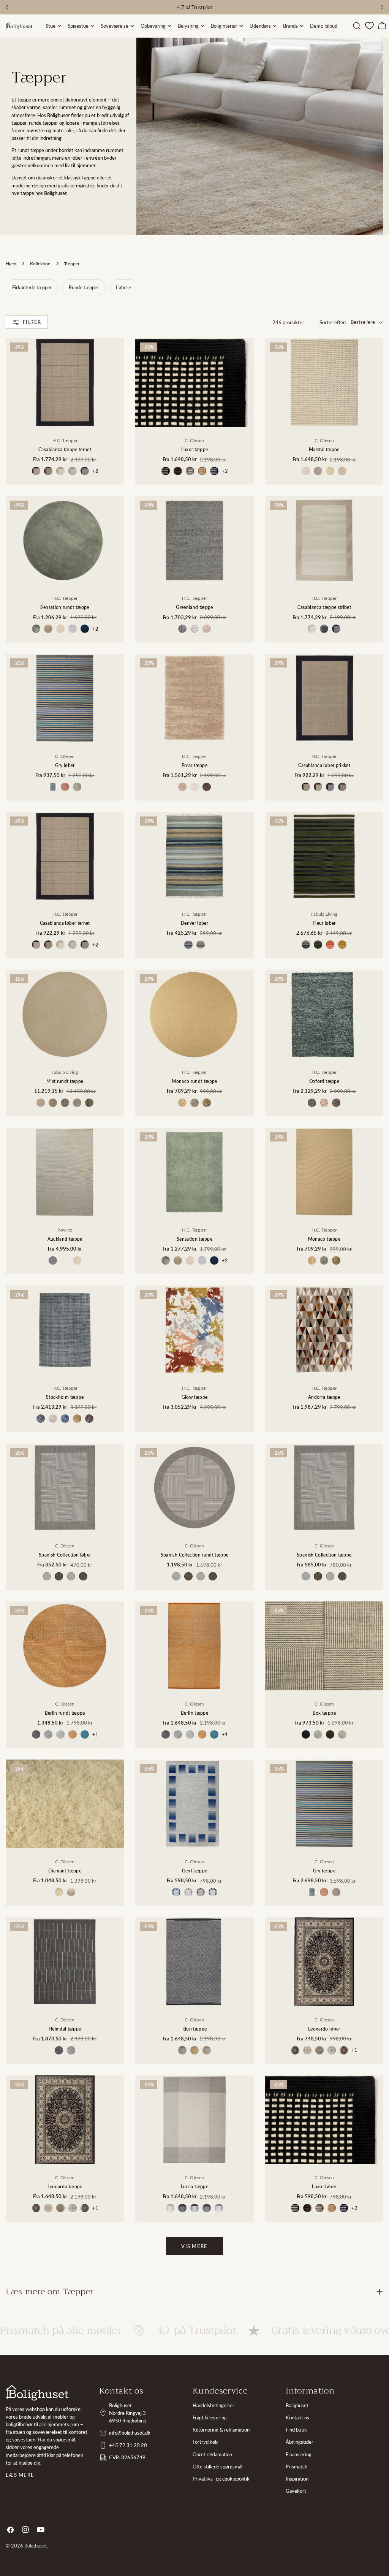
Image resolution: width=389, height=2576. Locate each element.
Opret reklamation (212, 2454)
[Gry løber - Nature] (77, 787)
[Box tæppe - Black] (306, 1734)
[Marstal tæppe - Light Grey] (306, 471)
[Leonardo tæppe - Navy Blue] (85, 2208)
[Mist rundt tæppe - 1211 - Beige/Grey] (41, 1103)
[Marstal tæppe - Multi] (342, 471)
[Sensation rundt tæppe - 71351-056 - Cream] (60, 629)
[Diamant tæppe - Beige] (71, 1892)
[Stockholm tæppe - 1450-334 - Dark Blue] (65, 1419)
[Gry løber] (65, 698)
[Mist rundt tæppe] (65, 1014)
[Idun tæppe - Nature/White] (207, 2050)
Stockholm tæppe (65, 1397)
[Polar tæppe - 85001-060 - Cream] (194, 787)
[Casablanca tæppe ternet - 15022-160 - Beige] (60, 471)
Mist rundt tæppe (65, 1081)
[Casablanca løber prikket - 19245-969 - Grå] (342, 787)
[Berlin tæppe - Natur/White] (190, 1734)
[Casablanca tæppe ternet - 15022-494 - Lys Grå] (73, 471)
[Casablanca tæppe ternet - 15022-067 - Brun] (48, 471)
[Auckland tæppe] (65, 1172)
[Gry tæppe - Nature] (336, 1892)
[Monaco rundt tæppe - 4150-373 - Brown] (207, 1103)
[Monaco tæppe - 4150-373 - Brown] (336, 1260)
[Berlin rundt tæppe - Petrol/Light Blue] (85, 1734)
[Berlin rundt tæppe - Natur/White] (60, 1734)
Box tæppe (324, 1713)
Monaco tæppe (324, 1239)
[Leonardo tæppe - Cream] (48, 2208)
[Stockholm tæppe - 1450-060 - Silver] (53, 1419)
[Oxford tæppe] (324, 1014)
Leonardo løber (324, 2029)
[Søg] (357, 26)
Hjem (11, 263)
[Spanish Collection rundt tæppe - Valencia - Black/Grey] (213, 1576)
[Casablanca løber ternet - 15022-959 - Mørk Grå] (85, 945)
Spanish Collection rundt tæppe (195, 1555)
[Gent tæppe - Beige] (188, 1892)
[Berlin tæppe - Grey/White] (178, 1734)
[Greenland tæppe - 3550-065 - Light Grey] (194, 629)
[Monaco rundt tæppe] (194, 1014)
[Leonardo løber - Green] (319, 2050)
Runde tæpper (84, 287)
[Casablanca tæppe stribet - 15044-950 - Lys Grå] (324, 629)
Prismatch (296, 2467)
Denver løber (194, 923)
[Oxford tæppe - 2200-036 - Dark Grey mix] (312, 1103)
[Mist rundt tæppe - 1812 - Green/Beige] (89, 1103)
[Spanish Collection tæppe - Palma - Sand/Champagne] (330, 1576)
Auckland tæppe (65, 1239)
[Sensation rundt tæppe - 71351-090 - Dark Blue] (85, 629)
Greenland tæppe (194, 607)
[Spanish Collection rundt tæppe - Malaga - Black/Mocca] (188, 1576)
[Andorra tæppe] (324, 1330)
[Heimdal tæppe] (65, 1962)
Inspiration (297, 2479)
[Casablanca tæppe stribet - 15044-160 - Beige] (312, 629)
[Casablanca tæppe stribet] (324, 541)
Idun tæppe (195, 2029)
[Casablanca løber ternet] (65, 856)
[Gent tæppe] (194, 1804)
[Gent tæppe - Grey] (213, 1892)
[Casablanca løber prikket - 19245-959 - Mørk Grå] (330, 787)
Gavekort (296, 2491)
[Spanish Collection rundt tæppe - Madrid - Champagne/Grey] (176, 1576)
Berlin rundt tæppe (65, 1713)
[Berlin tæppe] (194, 1646)
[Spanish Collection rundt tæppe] (194, 1488)
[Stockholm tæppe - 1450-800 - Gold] (77, 1419)
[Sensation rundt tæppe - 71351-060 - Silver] (73, 629)
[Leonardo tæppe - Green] (60, 2208)
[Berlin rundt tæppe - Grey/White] (48, 1734)
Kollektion (40, 263)
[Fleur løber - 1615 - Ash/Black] (306, 945)
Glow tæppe (195, 1397)
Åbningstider (300, 2442)
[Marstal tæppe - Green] (330, 471)
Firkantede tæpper (32, 287)
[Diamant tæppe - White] (59, 1892)
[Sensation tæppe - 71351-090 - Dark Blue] (214, 1260)
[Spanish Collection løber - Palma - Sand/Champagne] (71, 1576)
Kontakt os (297, 2417)
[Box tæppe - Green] (318, 1734)
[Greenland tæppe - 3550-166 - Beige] (207, 629)
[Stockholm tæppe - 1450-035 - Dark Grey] (41, 1419)
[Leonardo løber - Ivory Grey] (332, 2050)
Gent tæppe (195, 1871)
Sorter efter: (333, 322)
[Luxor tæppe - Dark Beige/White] (202, 471)
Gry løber (65, 765)
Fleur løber (324, 923)
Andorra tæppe (324, 1397)
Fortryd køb (205, 2442)
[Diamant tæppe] (65, 1804)
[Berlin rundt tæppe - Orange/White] (73, 1734)
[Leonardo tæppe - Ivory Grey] (73, 2208)
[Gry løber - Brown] (65, 787)
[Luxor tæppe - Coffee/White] (190, 471)
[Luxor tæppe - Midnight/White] (214, 471)
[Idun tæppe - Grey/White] (182, 2050)
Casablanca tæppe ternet (65, 449)
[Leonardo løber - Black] (295, 2050)
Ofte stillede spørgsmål (217, 2467)
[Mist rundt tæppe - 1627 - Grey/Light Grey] (77, 1103)
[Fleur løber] (324, 856)
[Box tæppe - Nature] (342, 1734)
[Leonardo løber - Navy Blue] (344, 2050)
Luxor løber (324, 2186)
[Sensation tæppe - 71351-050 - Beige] (178, 1260)
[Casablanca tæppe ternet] (65, 382)
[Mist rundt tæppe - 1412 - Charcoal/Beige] (65, 1103)
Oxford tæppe (324, 1081)
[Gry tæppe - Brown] (324, 1892)
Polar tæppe (194, 765)
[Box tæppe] (324, 1646)
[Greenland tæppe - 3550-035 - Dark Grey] (182, 629)
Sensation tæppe (194, 1239)
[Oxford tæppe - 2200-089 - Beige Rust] (324, 1103)
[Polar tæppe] (194, 698)
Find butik (296, 2430)
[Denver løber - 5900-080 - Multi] (188, 945)
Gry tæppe (324, 1871)
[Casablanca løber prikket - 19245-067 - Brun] (318, 787)
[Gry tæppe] (324, 1804)
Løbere (123, 287)
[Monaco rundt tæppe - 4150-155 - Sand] (182, 1103)
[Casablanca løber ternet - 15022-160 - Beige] (60, 945)
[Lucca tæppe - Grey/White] (219, 2208)
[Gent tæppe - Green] (201, 1892)
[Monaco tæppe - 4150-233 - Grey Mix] (324, 1260)
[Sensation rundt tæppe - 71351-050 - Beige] (48, 629)
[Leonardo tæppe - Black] (36, 2208)
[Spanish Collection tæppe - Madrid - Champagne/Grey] (306, 1576)
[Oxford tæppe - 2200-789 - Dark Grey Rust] (336, 1103)
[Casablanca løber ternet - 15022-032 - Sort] (36, 945)
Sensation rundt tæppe (65, 607)
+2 (95, 471)
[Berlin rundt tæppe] (65, 1646)
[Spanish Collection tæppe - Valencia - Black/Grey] (342, 1576)
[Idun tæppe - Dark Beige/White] (194, 2050)
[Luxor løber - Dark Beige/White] (332, 2208)
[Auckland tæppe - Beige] (77, 1260)
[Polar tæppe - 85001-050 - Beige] (182, 787)
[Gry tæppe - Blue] (312, 1892)
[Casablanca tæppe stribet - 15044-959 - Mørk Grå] (336, 629)
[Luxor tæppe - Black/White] (166, 471)
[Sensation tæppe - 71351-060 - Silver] (202, 1260)
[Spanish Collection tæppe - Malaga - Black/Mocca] (318, 1576)
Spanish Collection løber (65, 1555)
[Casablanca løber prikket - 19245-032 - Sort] (306, 787)
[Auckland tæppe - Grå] (53, 1260)
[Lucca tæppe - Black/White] (194, 2208)
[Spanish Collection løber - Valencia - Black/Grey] (83, 1576)
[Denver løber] (194, 856)
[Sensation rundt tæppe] (65, 540)
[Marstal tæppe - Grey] (318, 471)
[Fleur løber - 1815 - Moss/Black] (318, 945)
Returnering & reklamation (221, 2430)
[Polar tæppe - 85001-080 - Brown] (207, 787)
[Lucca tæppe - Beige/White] (170, 2208)
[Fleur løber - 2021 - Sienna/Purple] (330, 945)
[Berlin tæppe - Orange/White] (202, 1734)
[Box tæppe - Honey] (330, 1734)
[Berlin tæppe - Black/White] (166, 1734)
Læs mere (20, 2475)
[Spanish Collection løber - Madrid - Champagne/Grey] (47, 1576)
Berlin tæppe (194, 1713)
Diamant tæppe (65, 1871)
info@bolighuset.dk (130, 2433)
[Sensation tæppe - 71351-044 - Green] (166, 1260)
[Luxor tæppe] (194, 382)
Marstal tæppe (324, 449)
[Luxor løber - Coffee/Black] (307, 2208)
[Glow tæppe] (194, 1330)
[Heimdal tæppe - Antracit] (59, 2050)
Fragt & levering (210, 2417)
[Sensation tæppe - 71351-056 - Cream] (190, 1260)
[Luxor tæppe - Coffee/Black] (178, 471)
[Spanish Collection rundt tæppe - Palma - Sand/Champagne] (201, 1576)
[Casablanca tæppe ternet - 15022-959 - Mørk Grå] (85, 471)
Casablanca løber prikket (324, 765)
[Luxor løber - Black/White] (295, 2208)
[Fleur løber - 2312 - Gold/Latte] (342, 945)
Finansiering (299, 2454)
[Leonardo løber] (324, 1962)
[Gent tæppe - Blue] (176, 1892)
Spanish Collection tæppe (324, 1555)
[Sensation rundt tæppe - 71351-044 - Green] (36, 629)
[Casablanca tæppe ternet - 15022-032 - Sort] (36, 471)
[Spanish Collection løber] (65, 1488)
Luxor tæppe (195, 449)
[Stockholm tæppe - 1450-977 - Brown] (89, 1419)
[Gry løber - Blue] (53, 787)
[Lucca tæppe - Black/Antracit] (182, 2208)
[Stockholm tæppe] (65, 1330)
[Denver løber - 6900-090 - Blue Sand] (201, 945)
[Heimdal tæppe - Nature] (71, 2050)
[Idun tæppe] (194, 1962)
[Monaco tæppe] (324, 1172)
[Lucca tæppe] (194, 2120)
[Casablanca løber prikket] (324, 698)
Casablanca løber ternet (65, 923)
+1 (95, 1734)
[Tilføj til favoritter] (113, 379)
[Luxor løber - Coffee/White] (319, 2208)
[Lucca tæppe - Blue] (207, 2208)
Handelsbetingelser (213, 2405)
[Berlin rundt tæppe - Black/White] (36, 1734)
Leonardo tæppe (65, 2186)
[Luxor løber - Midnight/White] (344, 2208)
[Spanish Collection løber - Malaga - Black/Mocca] (59, 1576)
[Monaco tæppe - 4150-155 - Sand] (312, 1260)
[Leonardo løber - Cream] (307, 2050)
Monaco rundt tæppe (194, 1081)
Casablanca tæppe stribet (324, 607)
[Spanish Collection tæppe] (324, 1488)
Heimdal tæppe (65, 2029)
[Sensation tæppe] (194, 1172)
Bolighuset (297, 2405)
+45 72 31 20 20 (128, 2445)
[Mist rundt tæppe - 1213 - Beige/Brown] (53, 1103)
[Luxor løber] (324, 2120)
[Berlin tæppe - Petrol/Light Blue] (214, 1734)
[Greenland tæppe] (194, 540)
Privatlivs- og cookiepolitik (221, 2479)
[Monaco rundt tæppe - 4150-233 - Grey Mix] (194, 1103)
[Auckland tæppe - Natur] (65, 1260)
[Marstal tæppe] (324, 382)
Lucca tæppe (194, 2186)
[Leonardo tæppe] (65, 2120)
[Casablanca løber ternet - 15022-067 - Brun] (48, 945)
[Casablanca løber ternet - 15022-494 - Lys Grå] (73, 945)
